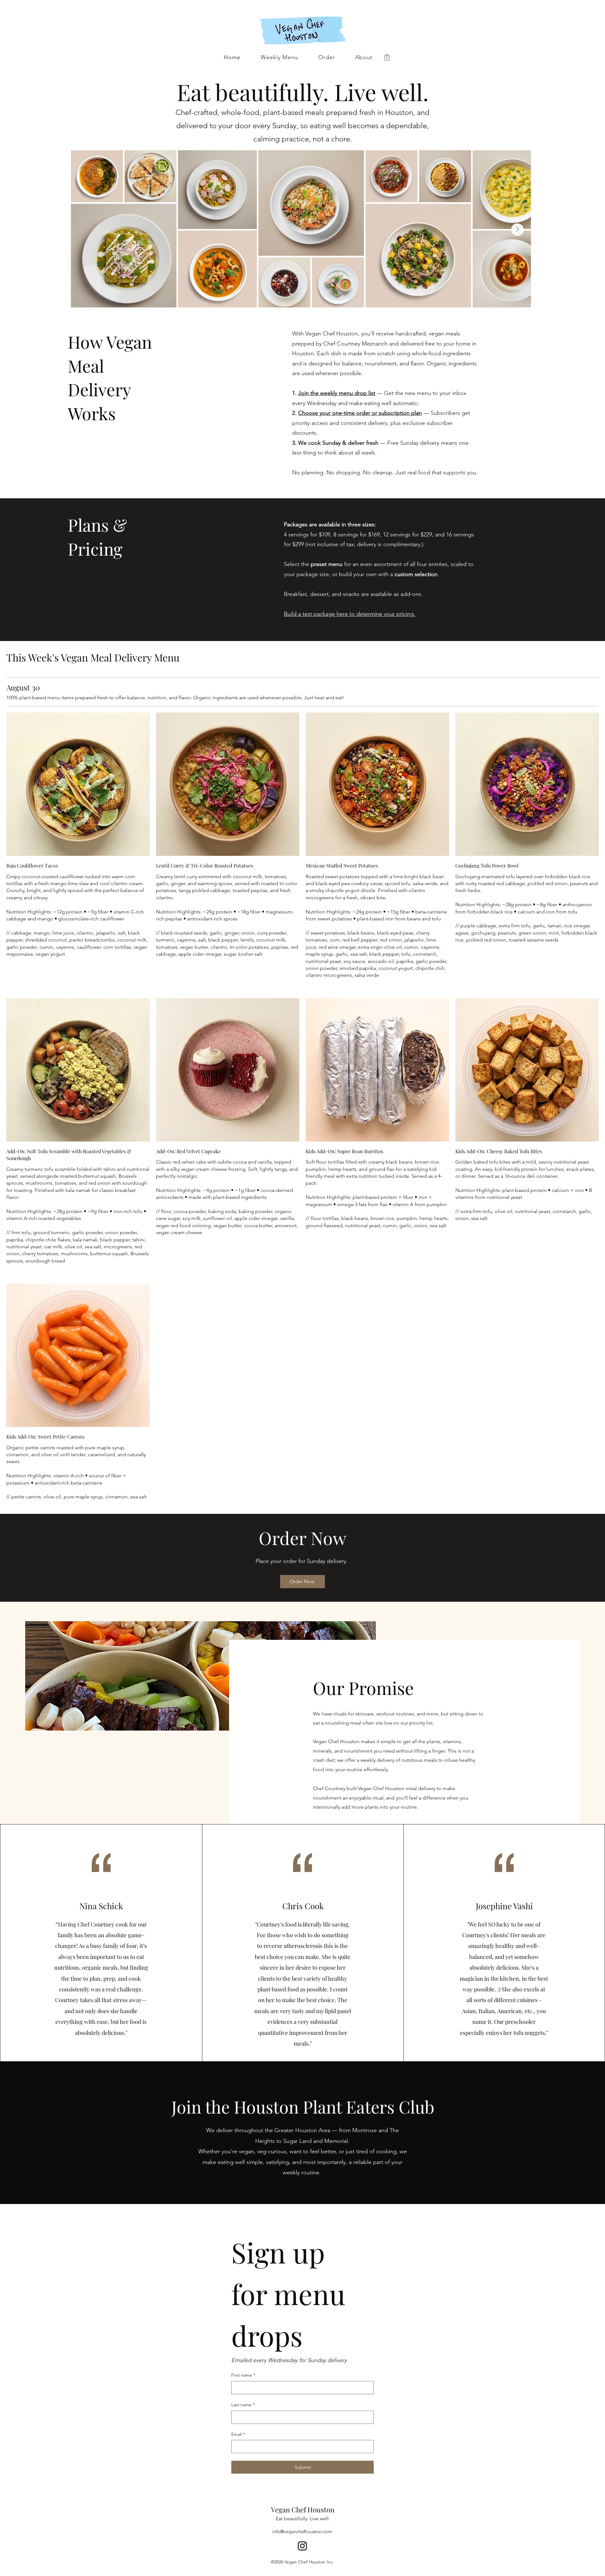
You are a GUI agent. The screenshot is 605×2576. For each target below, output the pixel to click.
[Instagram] (302, 2546)
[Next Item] (517, 230)
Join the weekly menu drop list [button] (337, 393)
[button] (387, 57)
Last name (243, 2405)
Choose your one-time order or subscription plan (360, 413)
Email (238, 2434)
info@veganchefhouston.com (302, 2531)
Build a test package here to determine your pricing (349, 614)
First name (243, 2375)
